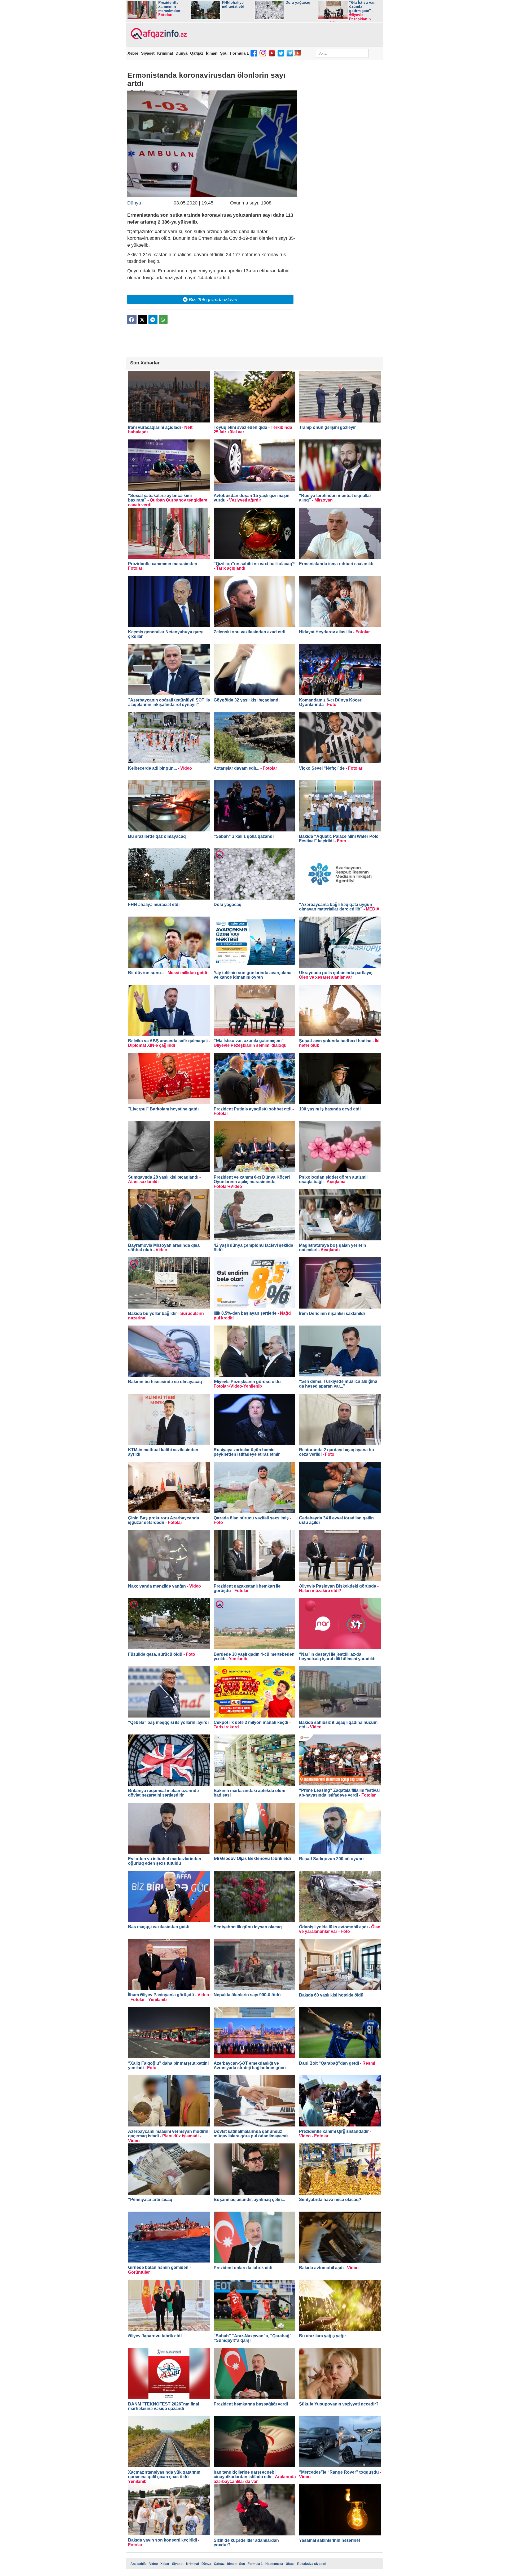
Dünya (181, 53)
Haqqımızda (274, 2564)
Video (153, 2564)
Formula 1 (239, 53)
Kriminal (165, 53)
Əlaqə (290, 2564)
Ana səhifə (139, 2564)
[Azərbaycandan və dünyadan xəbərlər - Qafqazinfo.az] (158, 34)
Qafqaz (197, 53)
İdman (212, 53)
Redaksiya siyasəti (312, 2564)
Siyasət (148, 53)
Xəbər (133, 53)
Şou (224, 53)
